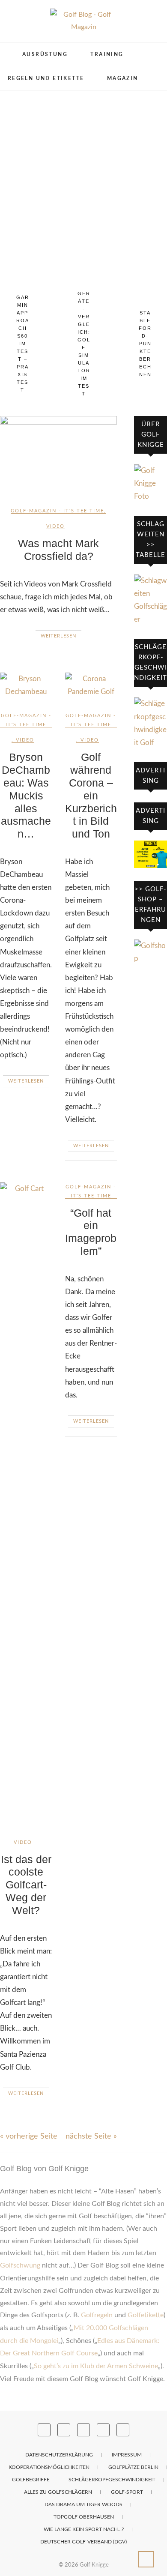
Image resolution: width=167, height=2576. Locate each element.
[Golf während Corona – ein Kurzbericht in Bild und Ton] (91, 685)
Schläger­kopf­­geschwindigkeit (112, 2480)
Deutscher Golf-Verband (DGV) (83, 2542)
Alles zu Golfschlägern (58, 2492)
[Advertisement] (83, 178)
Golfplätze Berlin (133, 2467)
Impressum (127, 2455)
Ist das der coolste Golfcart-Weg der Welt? (26, 1885)
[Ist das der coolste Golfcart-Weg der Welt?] (26, 1504)
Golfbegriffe (31, 2480)
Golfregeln (97, 2315)
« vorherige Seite (29, 2136)
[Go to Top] (146, 2559)
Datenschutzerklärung (59, 2455)
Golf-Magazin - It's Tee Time (57, 511)
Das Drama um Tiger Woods (83, 2504)
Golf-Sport (127, 2492)
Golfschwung (20, 2265)
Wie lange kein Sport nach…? (84, 2529)
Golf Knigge (94, 2565)
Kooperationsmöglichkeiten (49, 2467)
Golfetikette (146, 2315)
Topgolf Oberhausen (84, 2517)
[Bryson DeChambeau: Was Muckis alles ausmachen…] (26, 685)
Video (55, 526)
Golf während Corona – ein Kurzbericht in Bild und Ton (91, 796)
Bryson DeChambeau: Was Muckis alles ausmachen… (26, 796)
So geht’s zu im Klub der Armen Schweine (96, 2366)
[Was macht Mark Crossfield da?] (58, 455)
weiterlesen (58, 636)
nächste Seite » (91, 2136)
